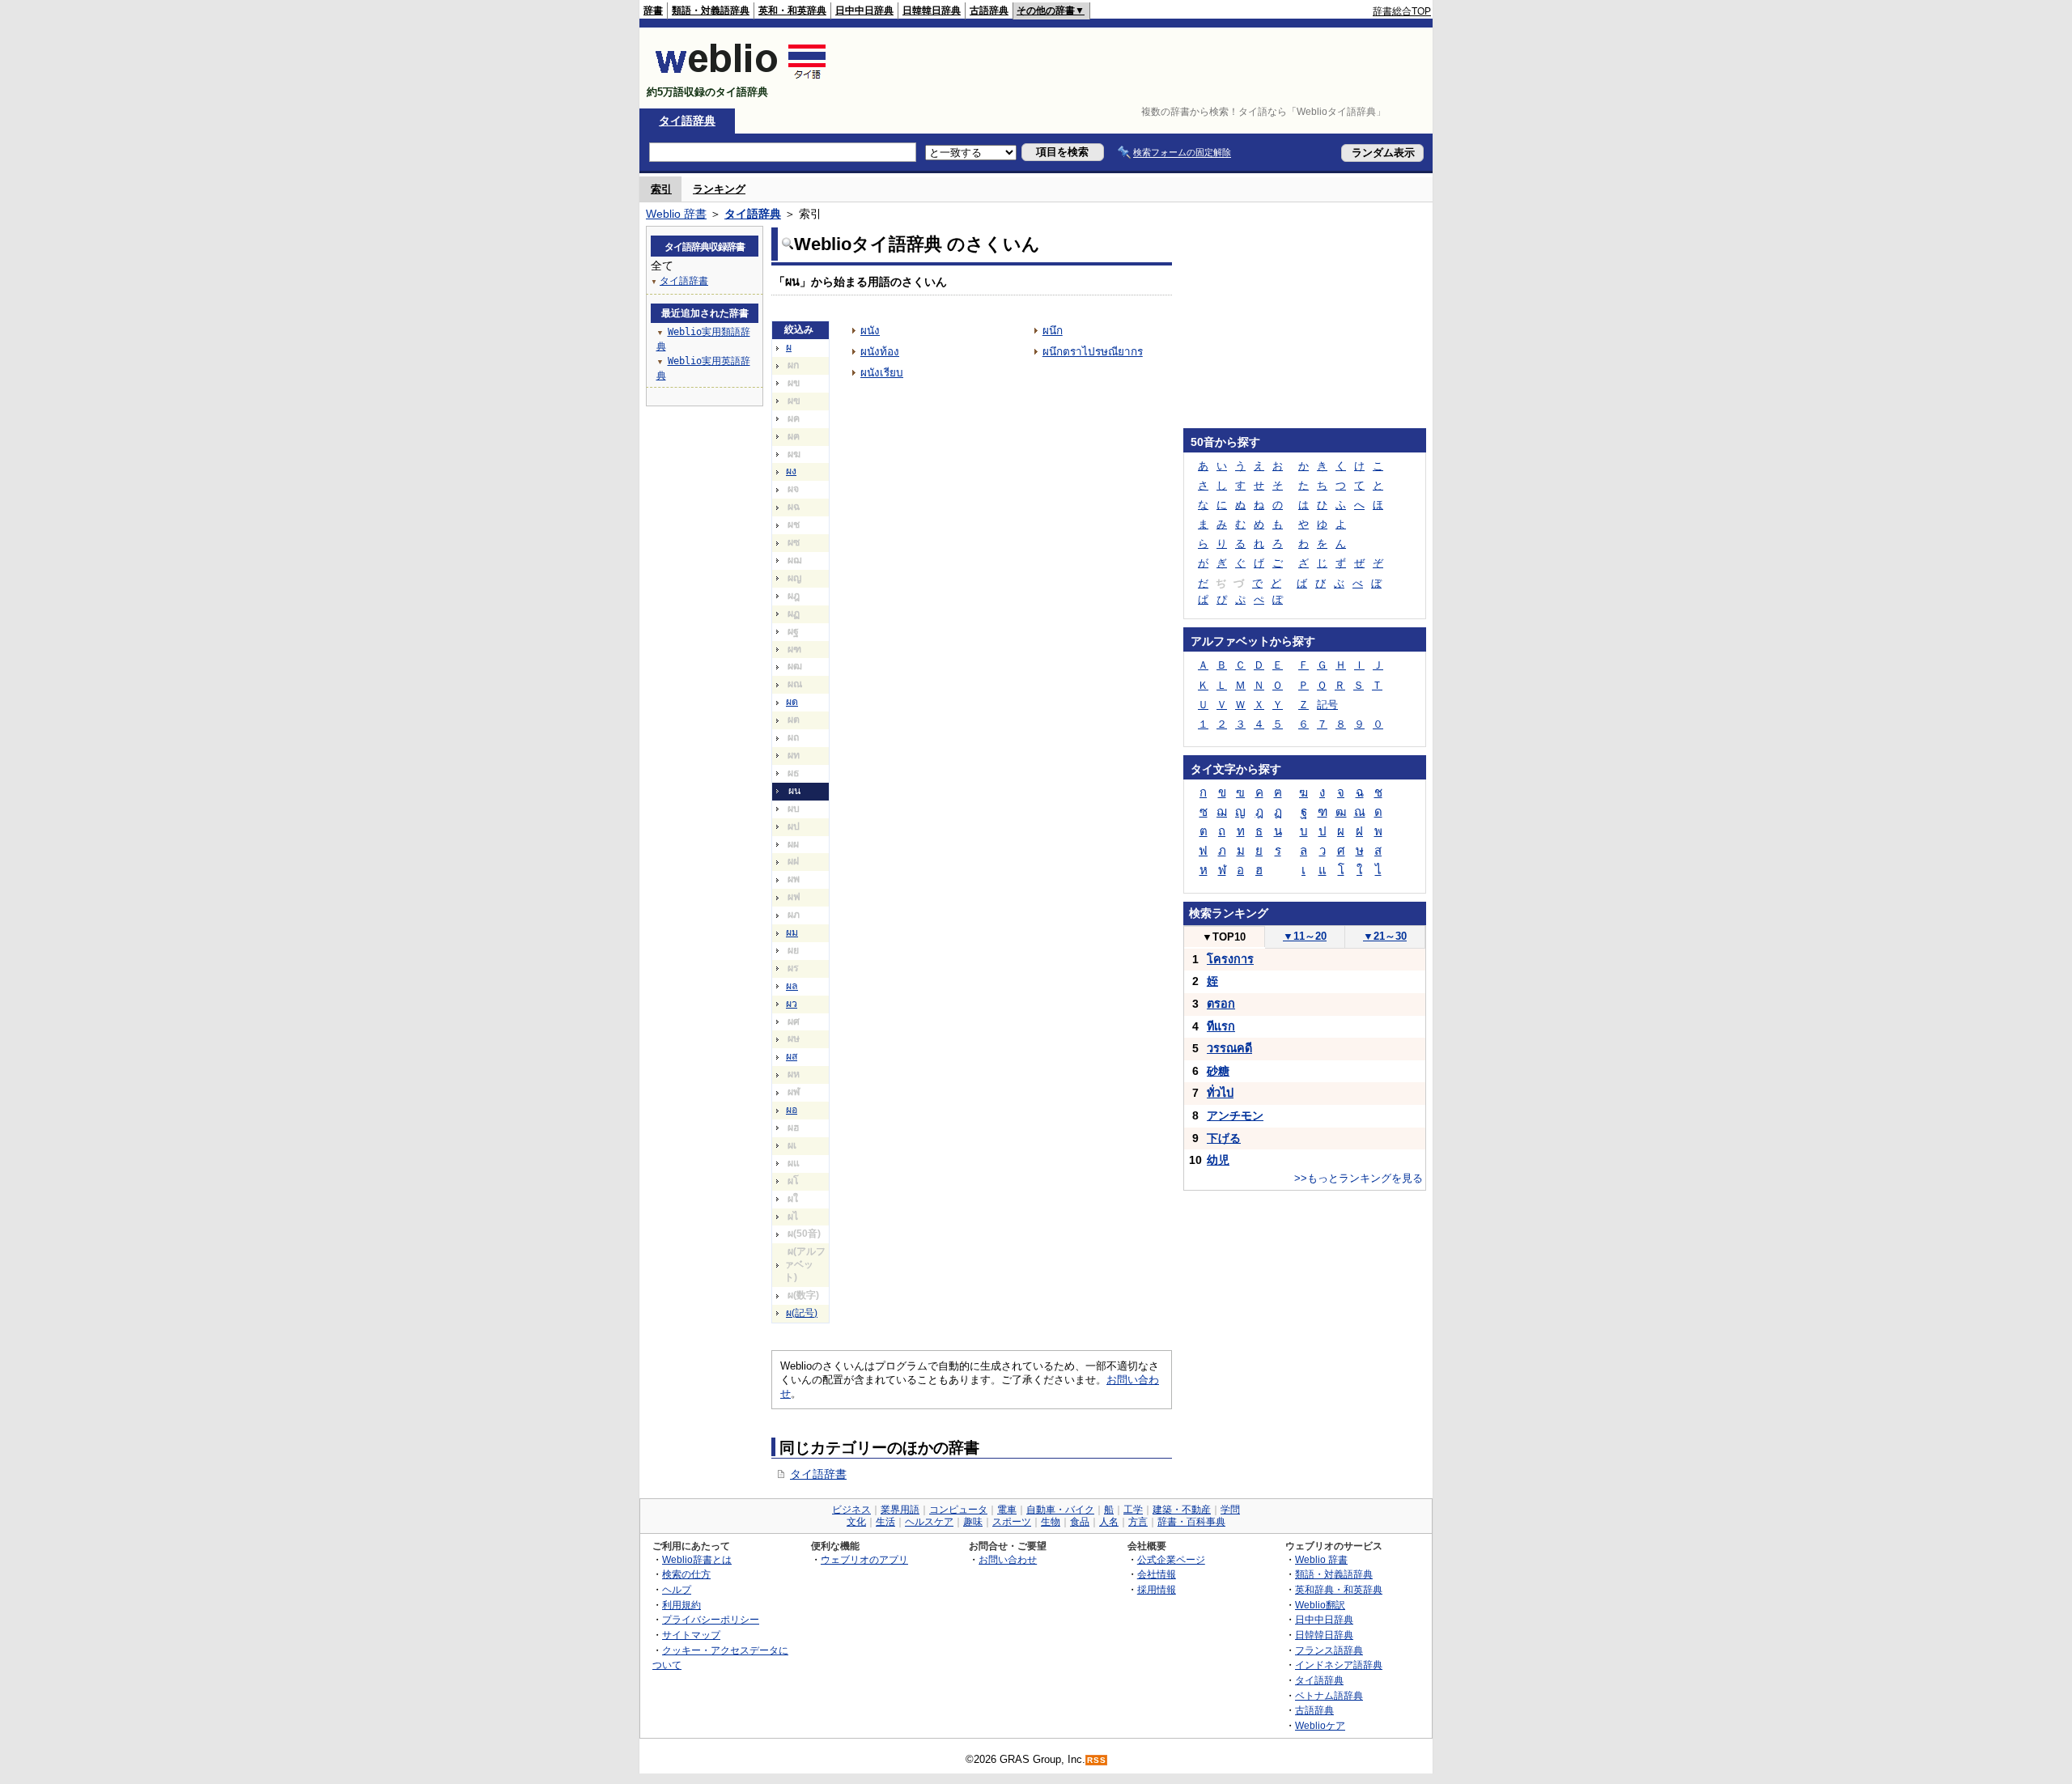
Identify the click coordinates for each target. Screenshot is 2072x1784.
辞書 (653, 11)
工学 (1133, 1510)
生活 (885, 1522)
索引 (661, 189)
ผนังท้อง (880, 352)
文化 (856, 1522)
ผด (792, 702)
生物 (1051, 1522)
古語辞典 (989, 11)
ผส (792, 1056)
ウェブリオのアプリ (864, 1559)
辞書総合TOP (1402, 11)
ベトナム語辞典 (1329, 1695)
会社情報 (1157, 1574)
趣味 (973, 1522)
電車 (1007, 1510)
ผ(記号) (802, 1313)
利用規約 (681, 1605)
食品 (1080, 1522)
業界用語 (900, 1510)
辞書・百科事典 (1191, 1522)
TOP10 (1224, 937)
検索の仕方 (686, 1574)
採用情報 (1157, 1589)
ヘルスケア (929, 1522)
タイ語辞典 (687, 121)
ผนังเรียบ (882, 373)
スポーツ (1012, 1522)
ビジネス (851, 1510)
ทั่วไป (1220, 1093)
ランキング (719, 189)
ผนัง (870, 331)
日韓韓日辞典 (932, 11)
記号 (1327, 705)
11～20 (1305, 936)
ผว (792, 1004)
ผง (791, 471)
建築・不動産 (1182, 1510)
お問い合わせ (1008, 1559)
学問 (1230, 1510)
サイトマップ (691, 1635)
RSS (1097, 1760)
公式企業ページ (1171, 1559)
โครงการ (1230, 959)
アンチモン (1235, 1115)
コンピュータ (958, 1510)
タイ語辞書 (818, 1474)
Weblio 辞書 (676, 214)
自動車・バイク (1060, 1510)
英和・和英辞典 (792, 11)
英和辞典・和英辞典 (1339, 1589)
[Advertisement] (1136, 68)
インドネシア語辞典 (1339, 1665)
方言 (1138, 1522)
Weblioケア (1320, 1725)
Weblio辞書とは (697, 1559)
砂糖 (1218, 1071)
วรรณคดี (1229, 1048)
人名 (1109, 1522)
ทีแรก (1221, 1026)
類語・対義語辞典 (711, 11)
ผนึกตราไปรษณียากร (1093, 352)
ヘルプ (677, 1589)
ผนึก (1053, 331)
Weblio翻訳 (1320, 1605)
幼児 (1218, 1160)
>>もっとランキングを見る (1359, 1178)
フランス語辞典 (1329, 1650)
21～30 (1385, 936)
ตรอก (1221, 1004)
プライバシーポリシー (711, 1619)
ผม (792, 932)
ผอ (792, 1110)
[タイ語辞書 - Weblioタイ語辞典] (741, 78)
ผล (792, 986)
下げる (1224, 1138)
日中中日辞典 (864, 11)
